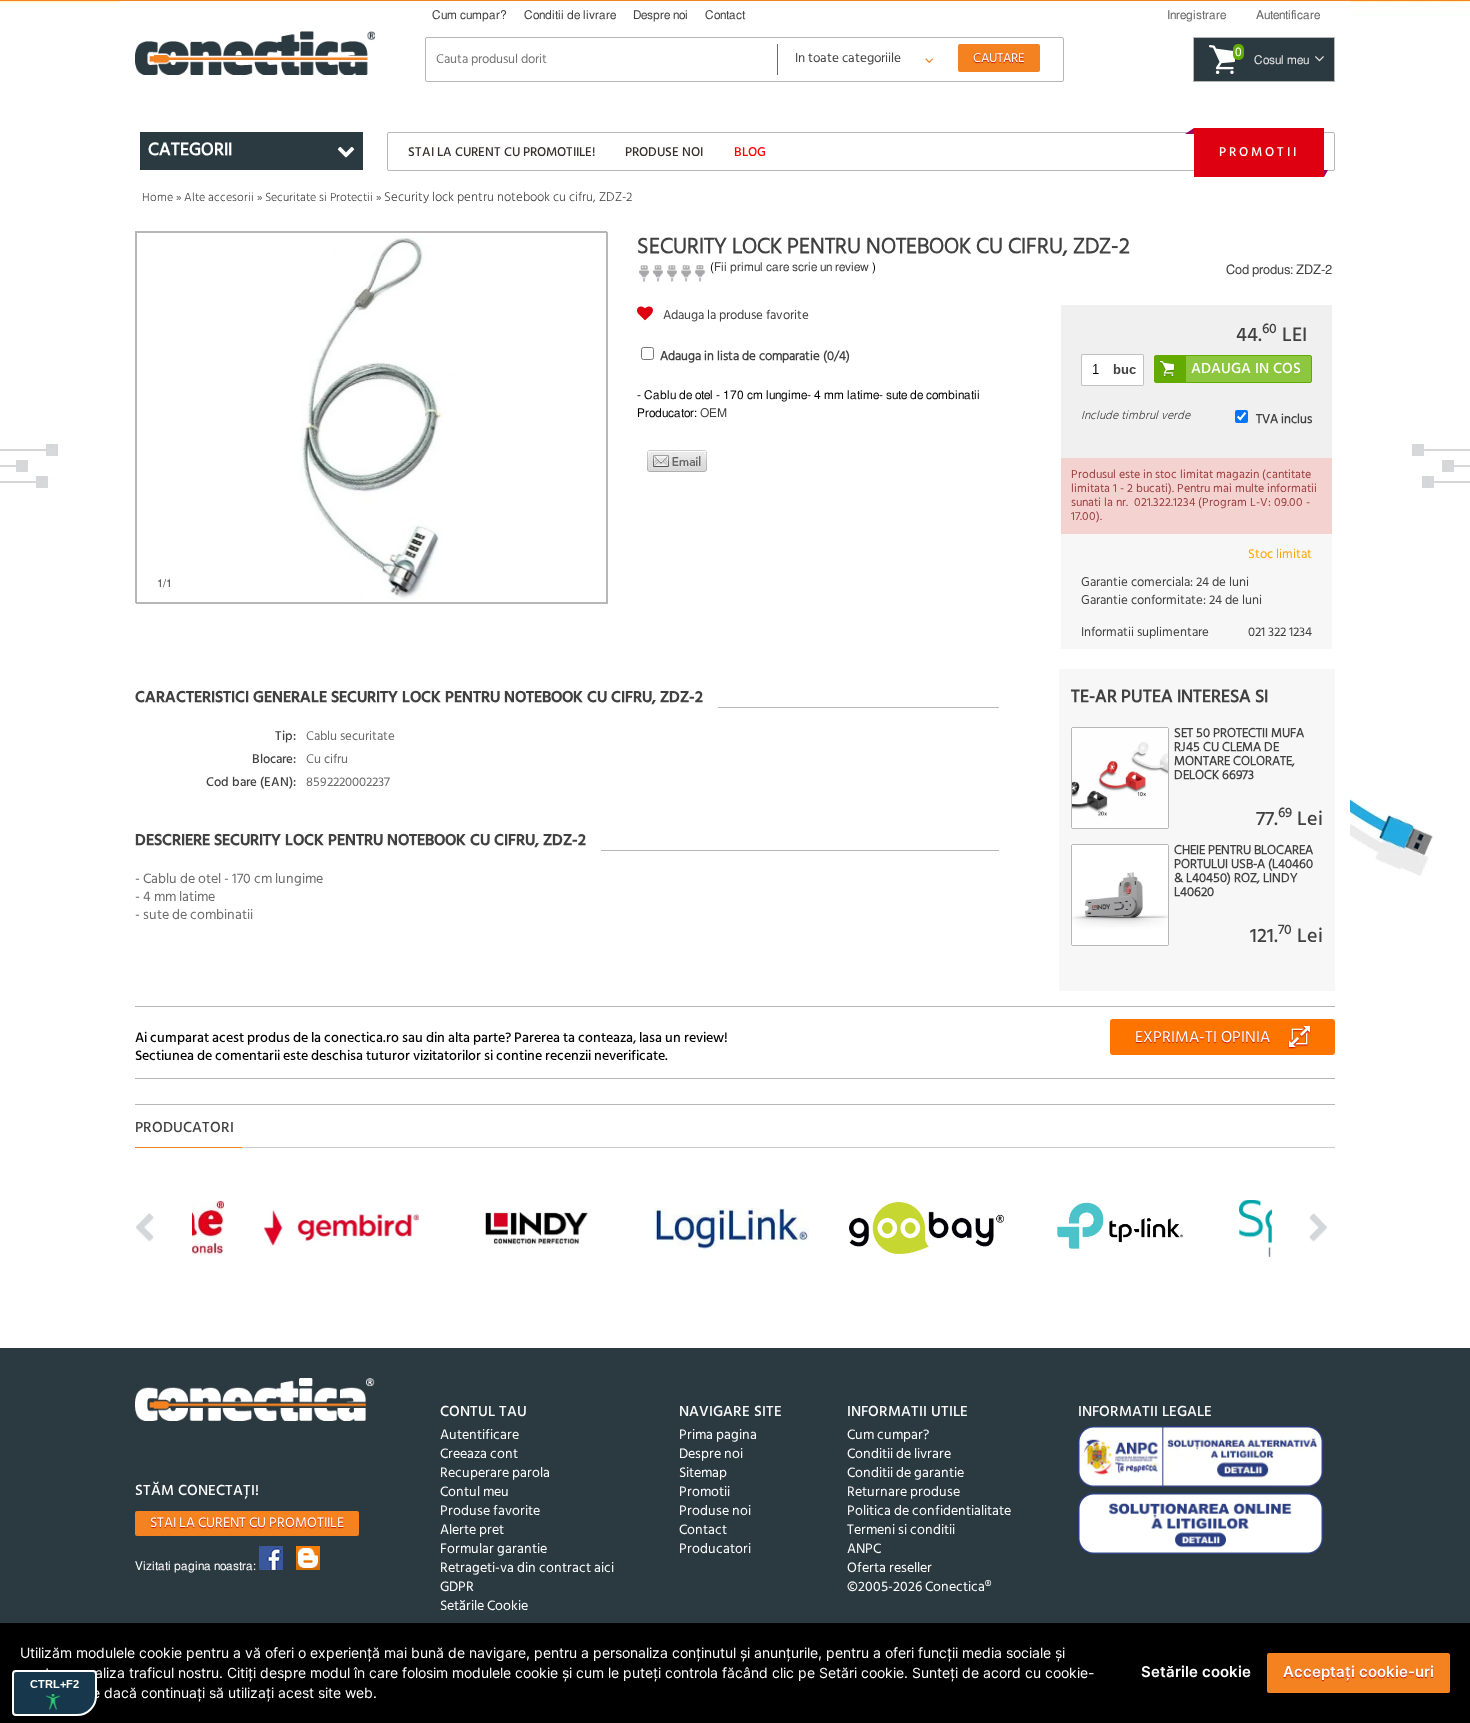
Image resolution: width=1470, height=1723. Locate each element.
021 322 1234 (1280, 632)
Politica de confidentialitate (929, 1511)
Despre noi (660, 15)
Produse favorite (490, 1511)
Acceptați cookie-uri (1358, 1671)
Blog (750, 152)
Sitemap (703, 1473)
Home (157, 198)
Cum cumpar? (469, 15)
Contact (725, 15)
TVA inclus (1284, 419)
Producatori (715, 1549)
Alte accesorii (219, 198)
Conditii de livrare (570, 15)
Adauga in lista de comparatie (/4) (755, 356)
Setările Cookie (484, 1606)
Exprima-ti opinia (1202, 1038)
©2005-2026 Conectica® (919, 1587)
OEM (713, 413)
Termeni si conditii (901, 1530)
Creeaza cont (479, 1454)
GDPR (457, 1587)
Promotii (1259, 152)
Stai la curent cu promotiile (247, 1523)
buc (1124, 369)
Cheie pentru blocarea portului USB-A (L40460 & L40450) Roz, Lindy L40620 (1243, 872)
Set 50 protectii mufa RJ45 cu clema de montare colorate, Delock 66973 (1239, 755)
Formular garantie (493, 1549)
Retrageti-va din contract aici (527, 1568)
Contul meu (474, 1492)
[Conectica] (255, 1402)
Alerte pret (472, 1530)
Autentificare (479, 1435)
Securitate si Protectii (319, 198)
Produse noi (664, 152)
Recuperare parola (495, 1473)
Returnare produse (903, 1492)
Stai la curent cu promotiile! (501, 152)
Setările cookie (1196, 1671)
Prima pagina (718, 1435)
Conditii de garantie (905, 1473)
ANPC (864, 1549)
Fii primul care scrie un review (791, 267)
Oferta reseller (889, 1568)
